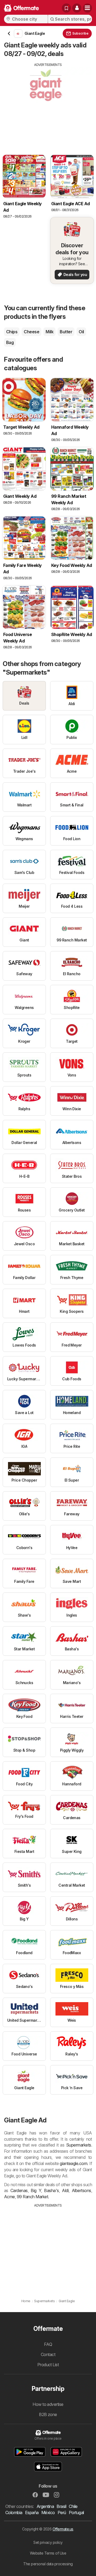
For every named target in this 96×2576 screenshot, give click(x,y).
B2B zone (48, 2414)
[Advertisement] (48, 105)
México (48, 2513)
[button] (77, 8)
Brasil (61, 2506)
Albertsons (81, 2190)
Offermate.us (63, 2529)
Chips (12, 332)
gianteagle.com (73, 2163)
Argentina (45, 2506)
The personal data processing (48, 2564)
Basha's (51, 2190)
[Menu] (87, 8)
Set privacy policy (48, 2542)
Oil (81, 332)
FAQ (48, 2344)
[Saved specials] (66, 8)
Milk (49, 332)
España (32, 2513)
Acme (9, 2197)
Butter (66, 332)
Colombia (14, 2513)
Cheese (31, 332)
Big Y (36, 2190)
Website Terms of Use (48, 2553)
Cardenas (19, 2190)
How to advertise (48, 2404)
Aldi (65, 2190)
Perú (62, 2513)
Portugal (76, 2513)
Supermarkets (79, 2145)
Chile (73, 2506)
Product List (48, 2365)
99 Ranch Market (32, 2197)
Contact (48, 2354)
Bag (10, 342)
